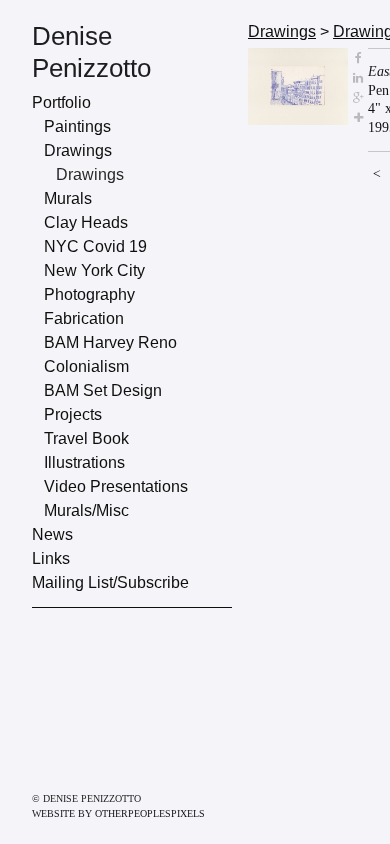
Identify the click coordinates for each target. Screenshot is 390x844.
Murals (68, 198)
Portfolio (61, 102)
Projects (73, 414)
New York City (94, 270)
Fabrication (84, 318)
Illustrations (84, 462)
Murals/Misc (86, 510)
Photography (89, 294)
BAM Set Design (103, 390)
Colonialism (86, 366)
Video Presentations (116, 486)
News (52, 534)
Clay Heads (86, 222)
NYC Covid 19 (95, 246)
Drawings (78, 150)
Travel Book (86, 438)
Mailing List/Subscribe (110, 582)
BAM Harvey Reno (110, 342)
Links (51, 558)
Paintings (77, 126)
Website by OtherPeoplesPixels (118, 813)
